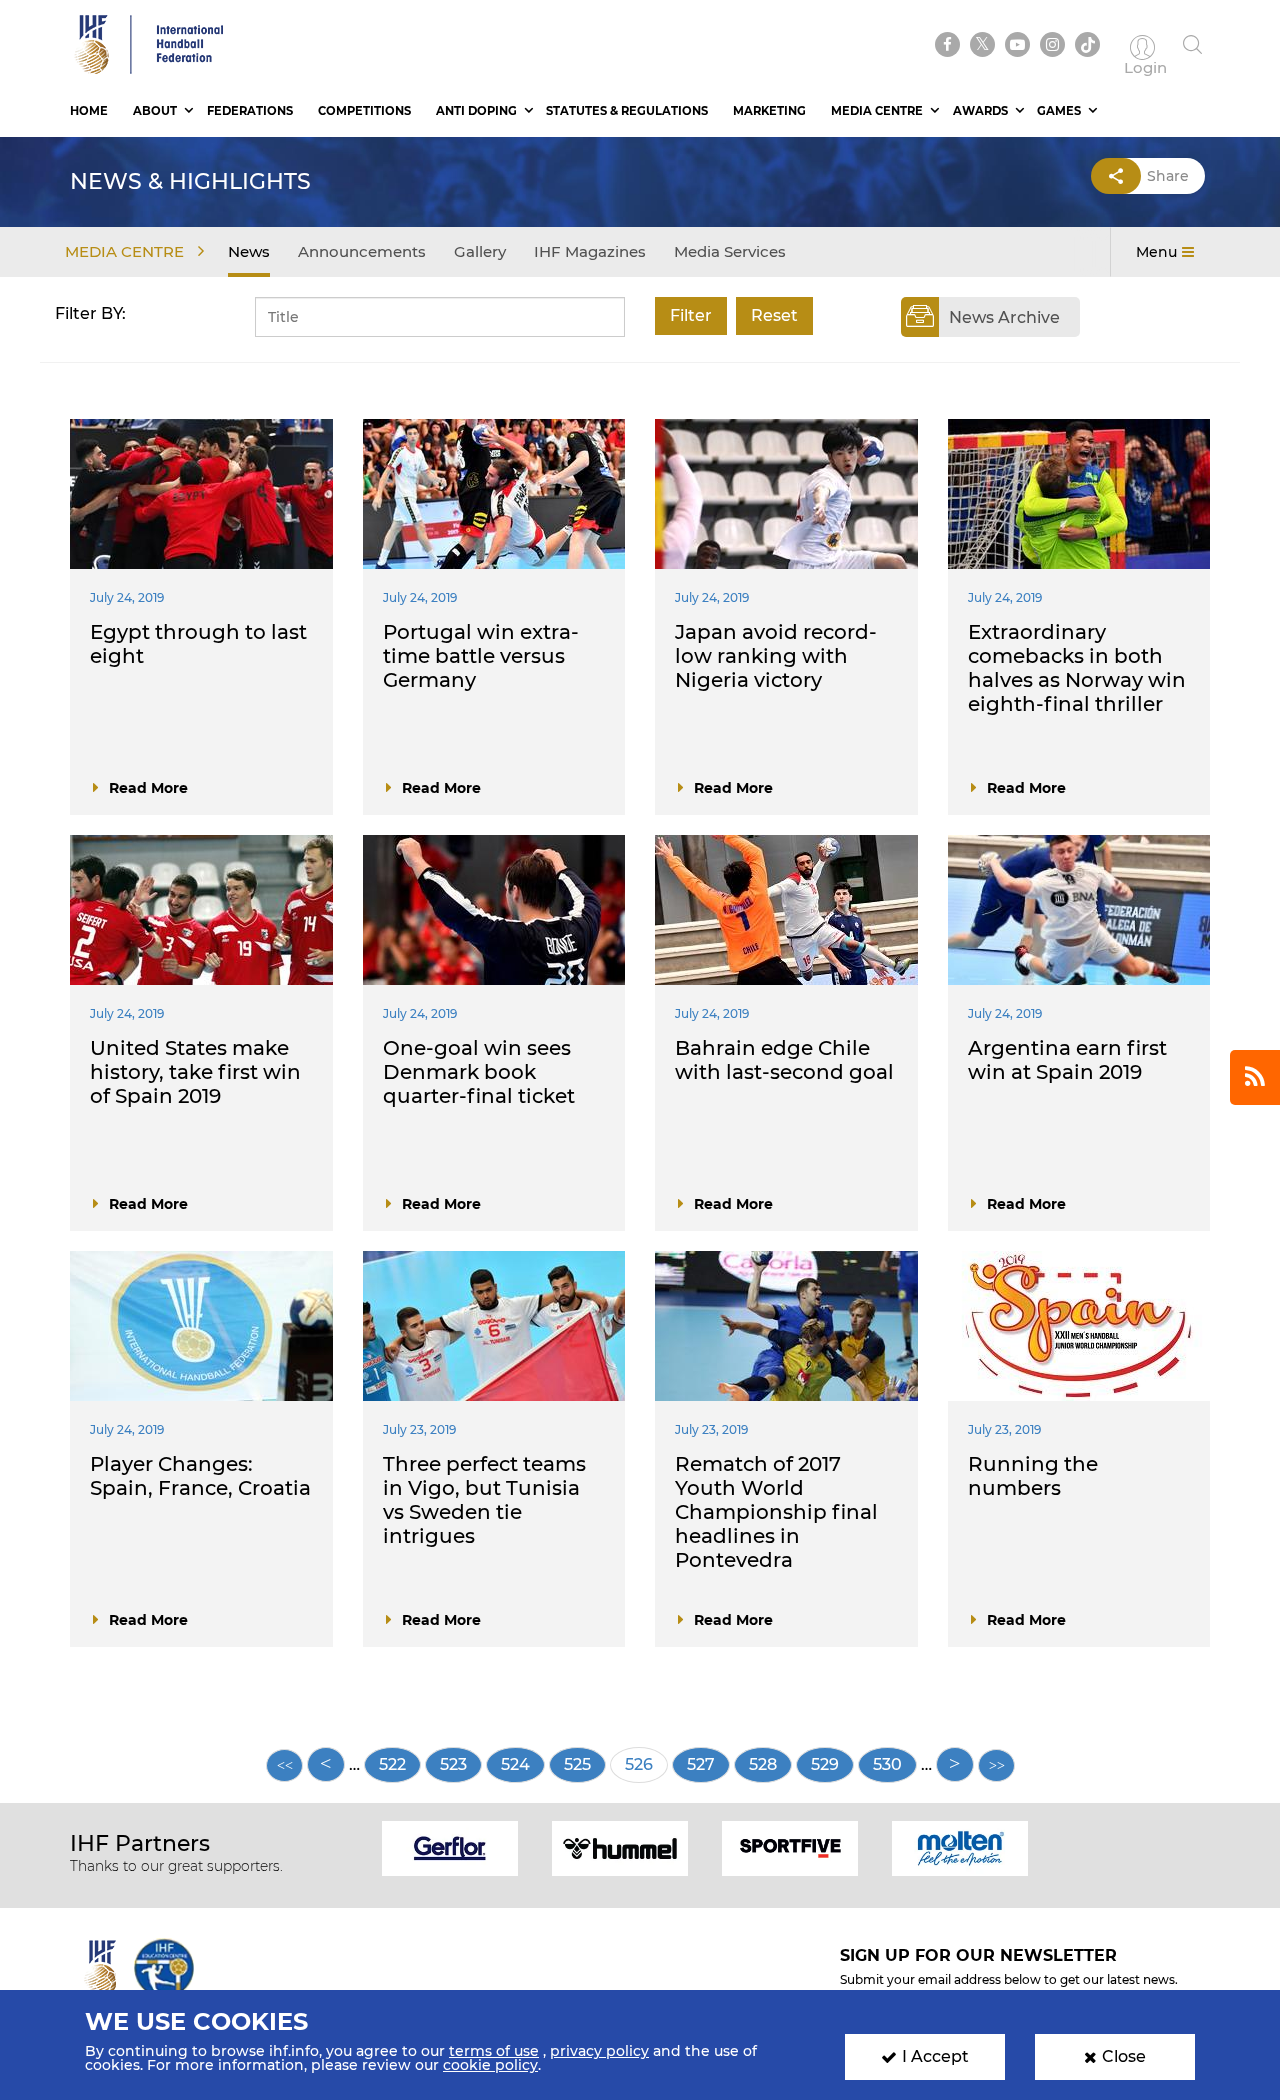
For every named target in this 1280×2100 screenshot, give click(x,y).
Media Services (730, 251)
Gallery (480, 251)
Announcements (362, 251)
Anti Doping (476, 111)
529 (832, 1764)
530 (894, 1764)
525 (585, 1764)
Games (1059, 111)
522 (400, 1764)
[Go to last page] (996, 1765)
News (249, 251)
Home (89, 111)
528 (770, 1764)
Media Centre (877, 111)
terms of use (494, 2051)
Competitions (364, 111)
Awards (980, 111)
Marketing (769, 111)
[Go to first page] (284, 1765)
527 (708, 1764)
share (1168, 176)
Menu (1156, 252)
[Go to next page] (955, 1764)
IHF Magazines (590, 251)
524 (522, 1764)
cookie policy (490, 2065)
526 (646, 1769)
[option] (450, 1846)
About (155, 111)
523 (461, 1764)
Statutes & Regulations (627, 111)
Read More (148, 788)
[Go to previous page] (326, 1764)
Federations (250, 111)
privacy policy (599, 2051)
